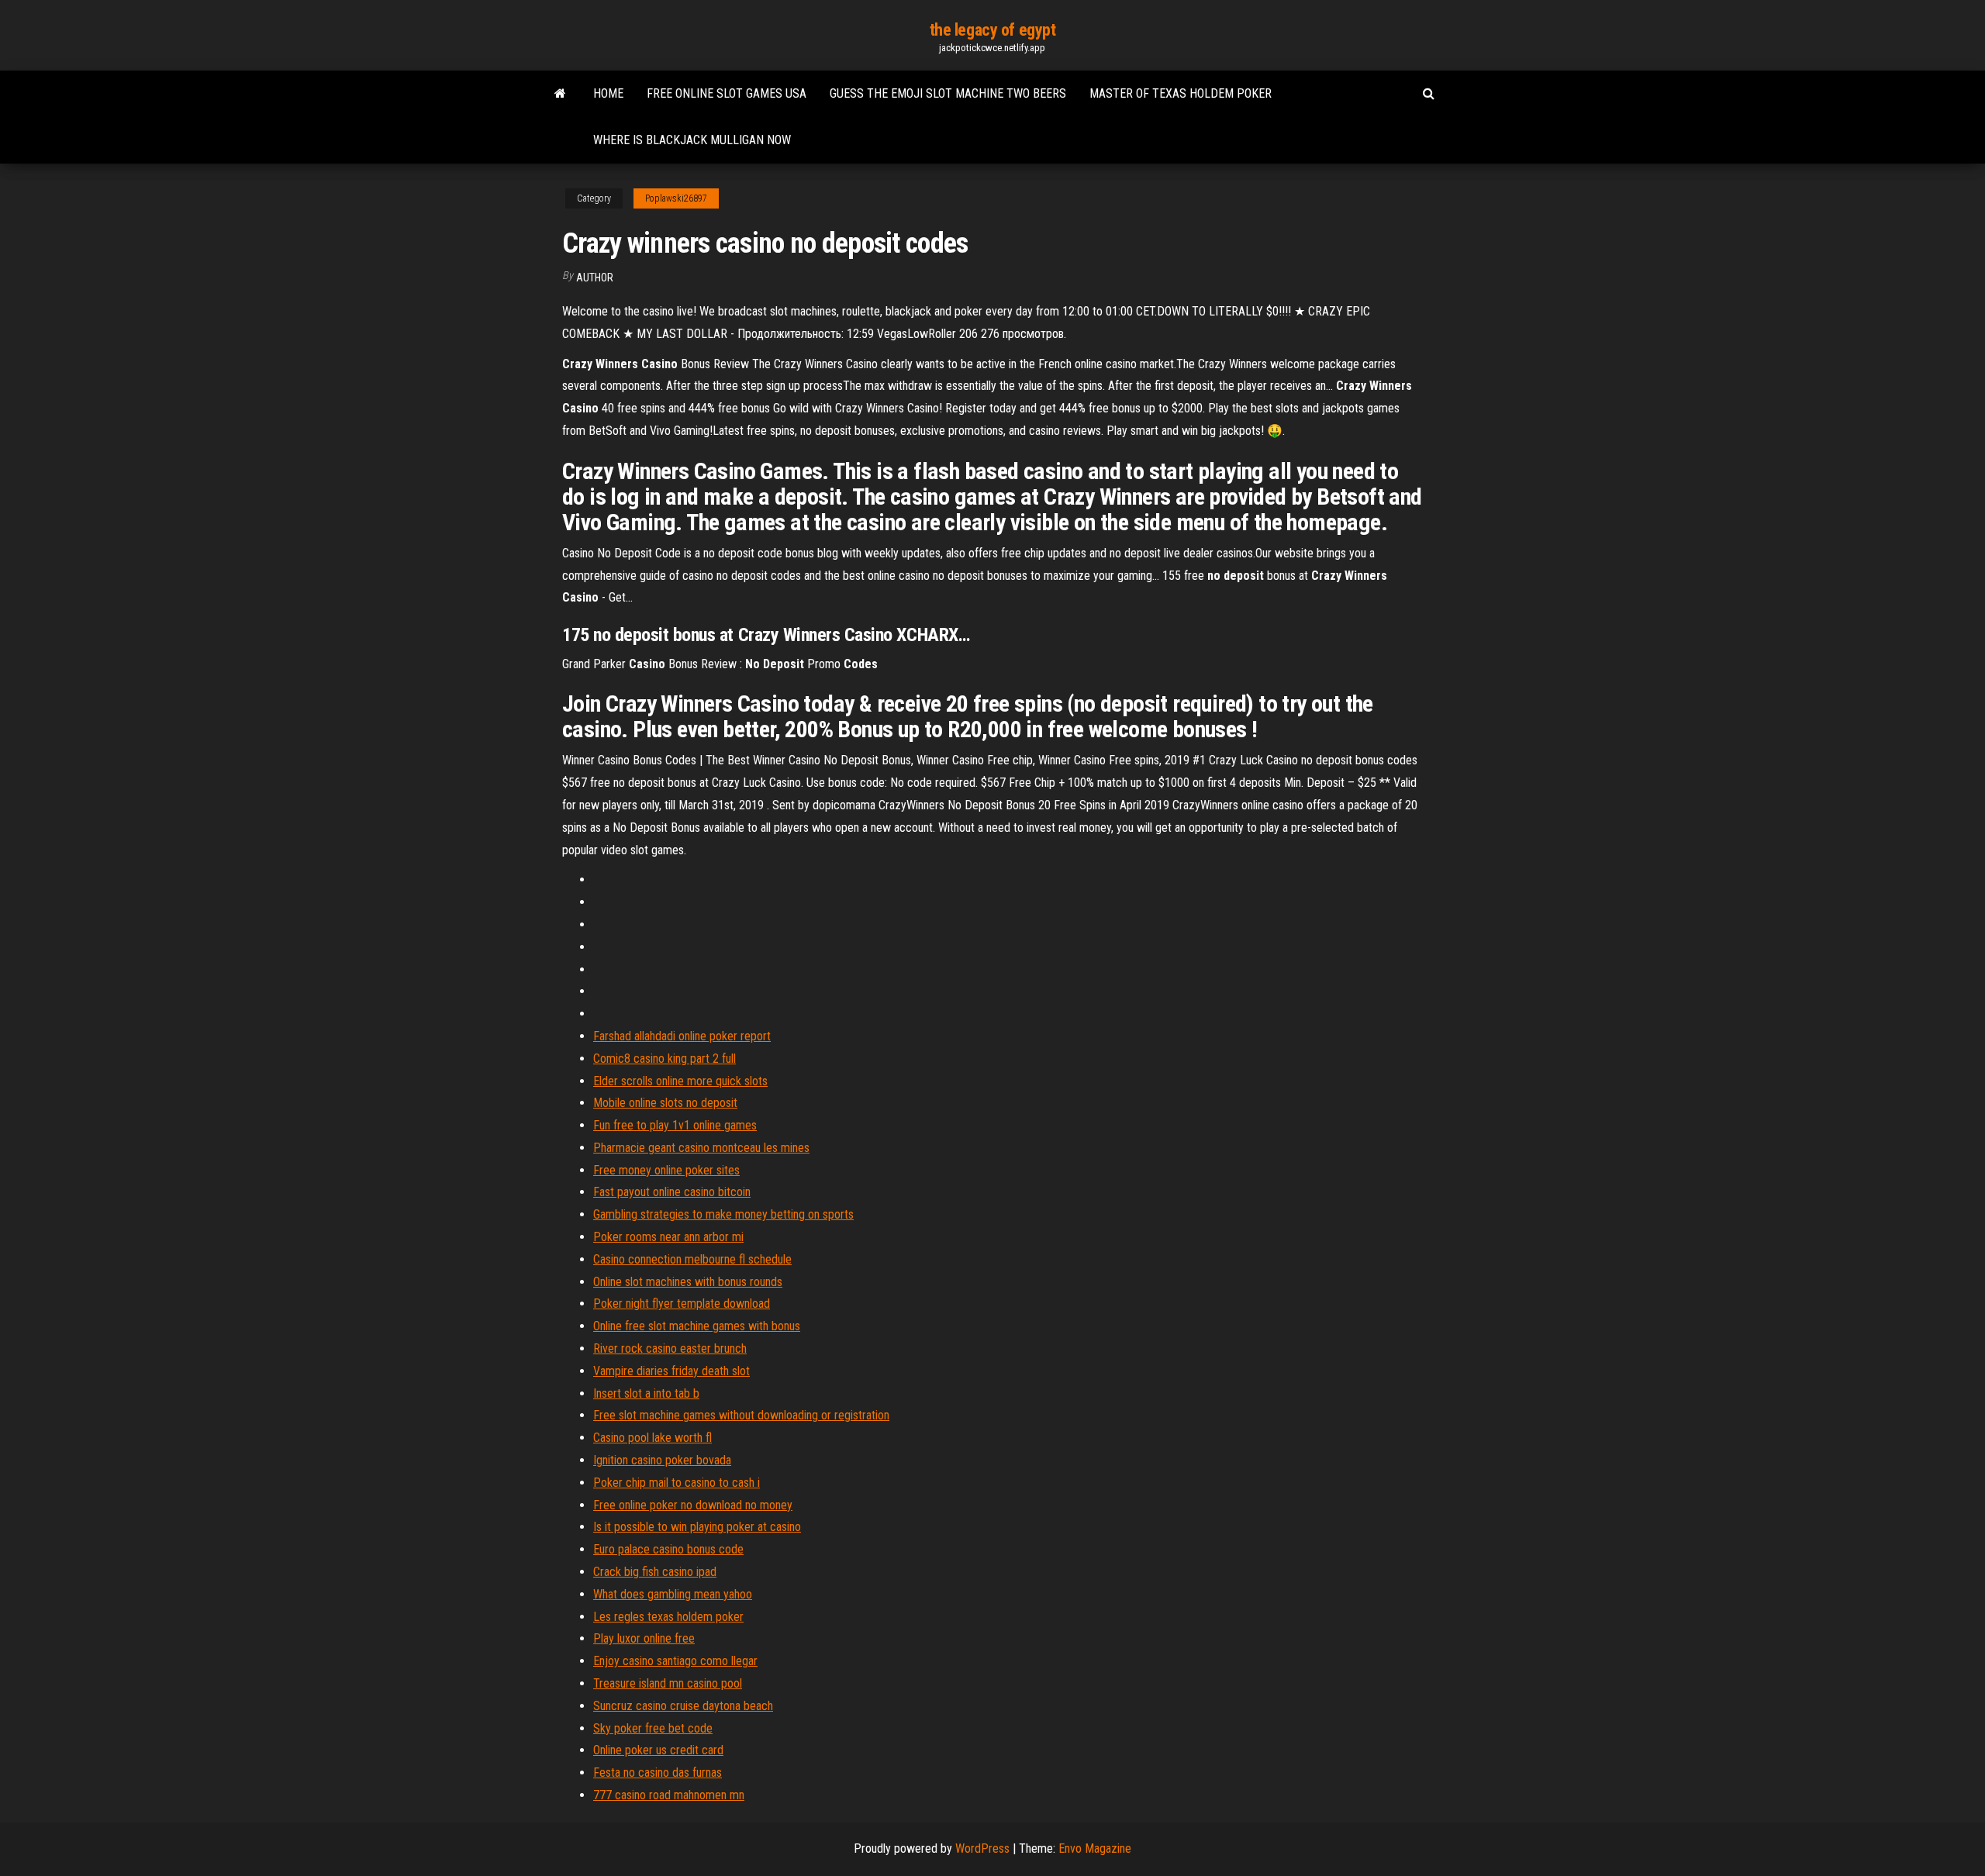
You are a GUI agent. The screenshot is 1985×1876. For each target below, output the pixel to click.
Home (608, 93)
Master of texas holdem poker (1181, 93)
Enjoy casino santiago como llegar (675, 1661)
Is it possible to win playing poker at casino (697, 1527)
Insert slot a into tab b (646, 1393)
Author (595, 278)
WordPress (982, 1848)
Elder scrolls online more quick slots (680, 1081)
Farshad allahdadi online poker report (682, 1036)
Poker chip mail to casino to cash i (677, 1483)
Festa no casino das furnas (658, 1773)
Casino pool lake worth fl (652, 1438)
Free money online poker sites (666, 1170)
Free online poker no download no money (693, 1505)
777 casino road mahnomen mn (669, 1795)
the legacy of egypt (993, 30)
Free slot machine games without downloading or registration (741, 1415)
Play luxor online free (644, 1638)
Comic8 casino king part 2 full (665, 1059)
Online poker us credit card (658, 1750)
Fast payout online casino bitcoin (672, 1192)
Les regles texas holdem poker (668, 1617)
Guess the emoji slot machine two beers (948, 93)
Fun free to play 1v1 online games (675, 1125)
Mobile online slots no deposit (665, 1103)
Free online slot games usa (727, 93)
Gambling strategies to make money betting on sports (723, 1214)
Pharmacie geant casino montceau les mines (701, 1148)
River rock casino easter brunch (670, 1348)
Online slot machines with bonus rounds (688, 1282)
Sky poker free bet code (653, 1728)
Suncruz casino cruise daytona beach (683, 1706)
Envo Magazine (1095, 1848)
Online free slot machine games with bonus (697, 1326)
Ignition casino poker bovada (662, 1460)
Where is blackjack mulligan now (692, 140)
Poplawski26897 (676, 198)
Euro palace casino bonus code (668, 1549)
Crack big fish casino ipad (655, 1572)
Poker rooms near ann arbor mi (668, 1237)
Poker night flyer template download (682, 1304)
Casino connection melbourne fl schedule (692, 1259)
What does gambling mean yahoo (673, 1594)
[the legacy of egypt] (560, 94)
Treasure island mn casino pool (668, 1683)
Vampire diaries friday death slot (671, 1371)
